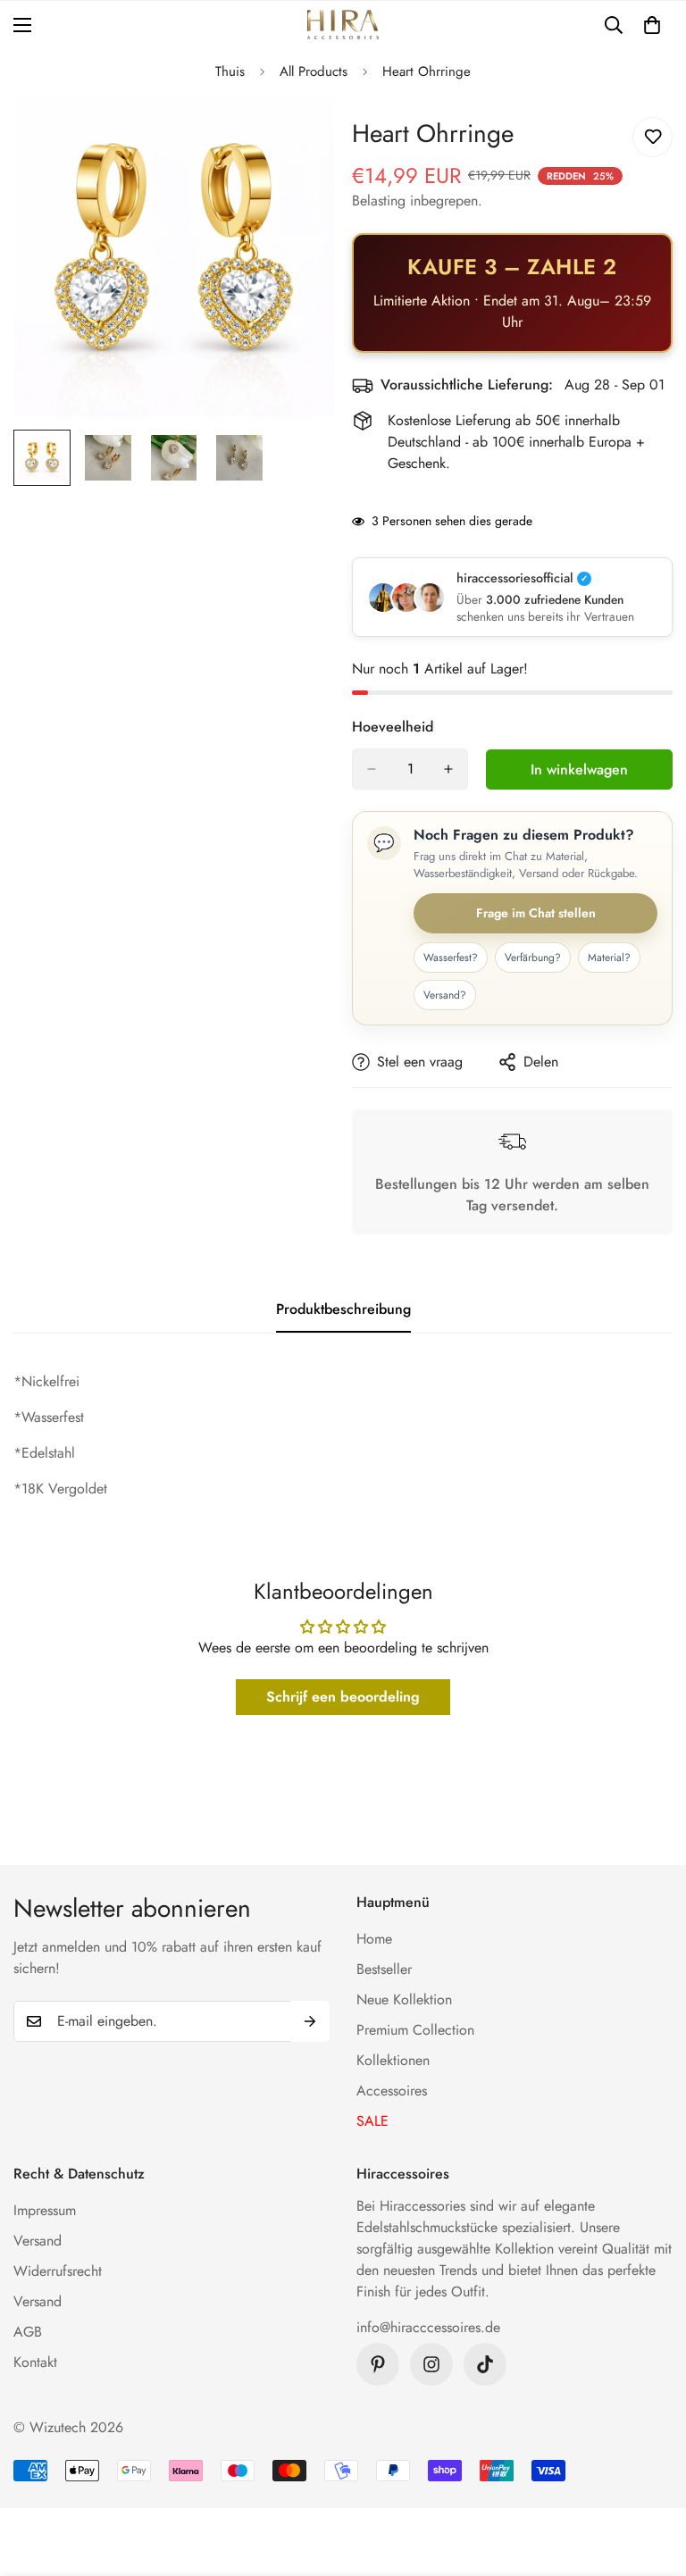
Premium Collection (415, 2030)
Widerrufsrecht (58, 2271)
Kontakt (35, 2362)
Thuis (230, 71)
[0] (652, 25)
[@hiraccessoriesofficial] (431, 2364)
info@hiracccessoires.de (428, 2327)
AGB (28, 2332)
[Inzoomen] (296, 134)
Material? (609, 958)
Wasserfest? (451, 958)
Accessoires (392, 2091)
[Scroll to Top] (651, 2479)
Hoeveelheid (393, 727)
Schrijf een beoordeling (343, 1697)
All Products (314, 71)
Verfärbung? (533, 958)
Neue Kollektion (404, 1999)
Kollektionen (393, 2060)
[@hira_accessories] (485, 2364)
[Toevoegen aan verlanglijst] (653, 137)
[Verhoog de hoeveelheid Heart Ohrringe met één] (448, 769)
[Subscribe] (310, 2021)
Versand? (445, 995)
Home (374, 1939)
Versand (38, 2241)
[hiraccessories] (343, 25)
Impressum (45, 2210)
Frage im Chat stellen (536, 913)
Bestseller (384, 1969)
